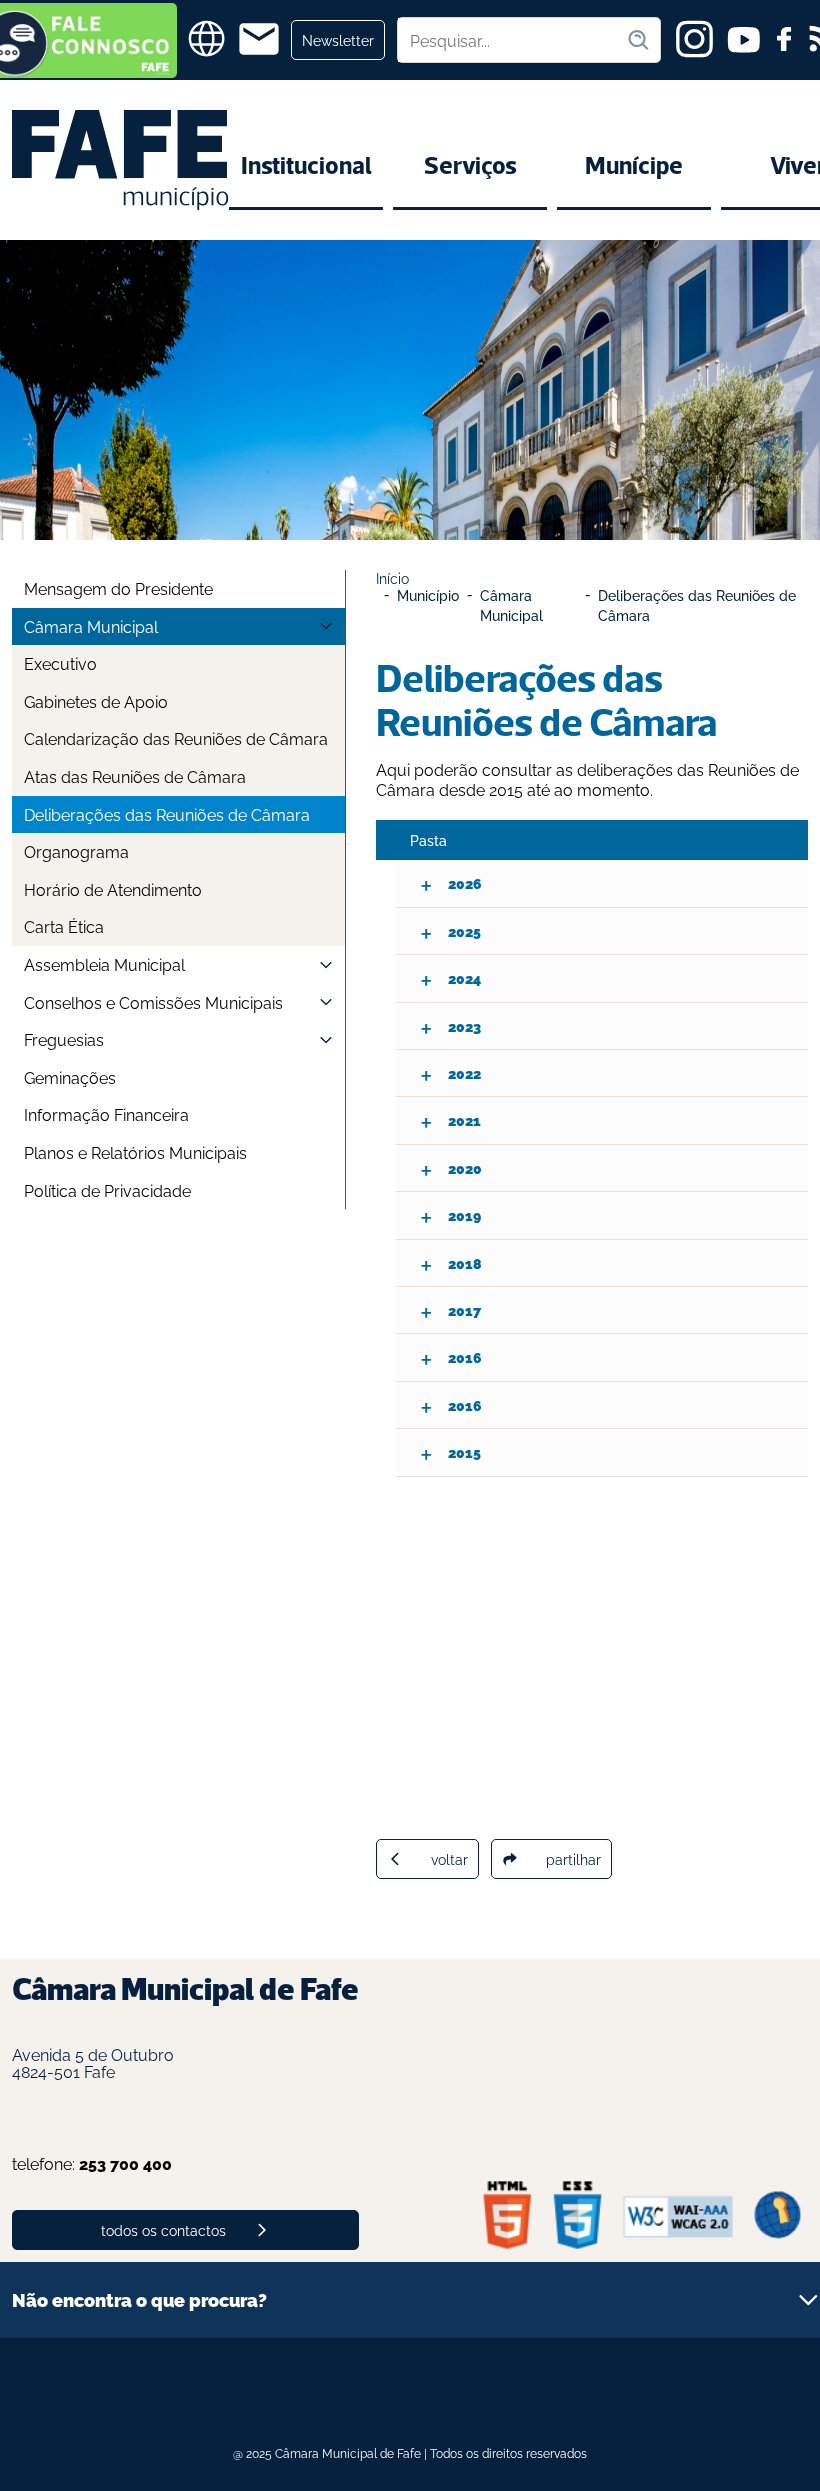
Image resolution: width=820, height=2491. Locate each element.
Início (392, 577)
